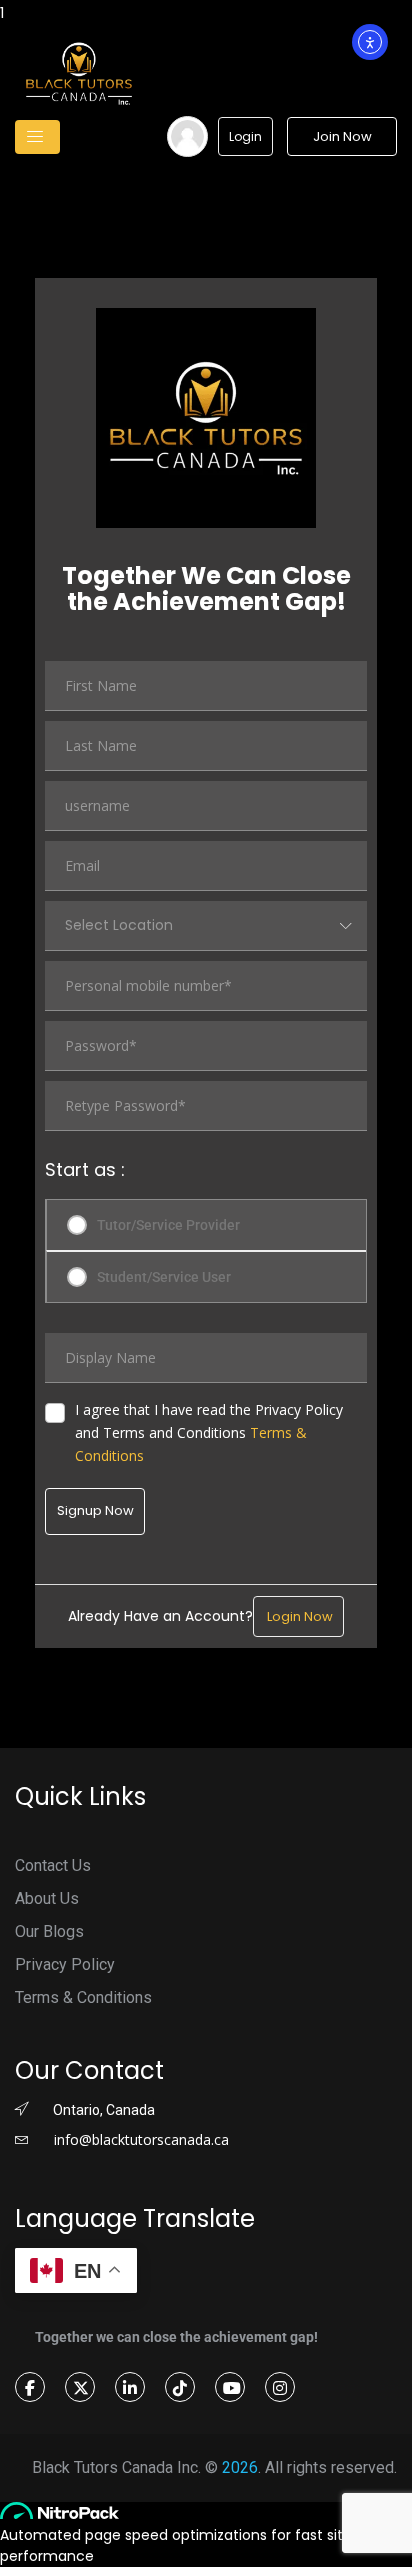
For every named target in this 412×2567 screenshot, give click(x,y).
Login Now (298, 1616)
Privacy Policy (65, 1964)
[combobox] (206, 926)
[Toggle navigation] (37, 137)
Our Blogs (49, 1931)
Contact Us (53, 1865)
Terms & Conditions (83, 1997)
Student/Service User (164, 1277)
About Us (47, 1898)
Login (245, 136)
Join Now (342, 136)
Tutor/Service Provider (168, 1225)
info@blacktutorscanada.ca (139, 2139)
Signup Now (95, 1510)
